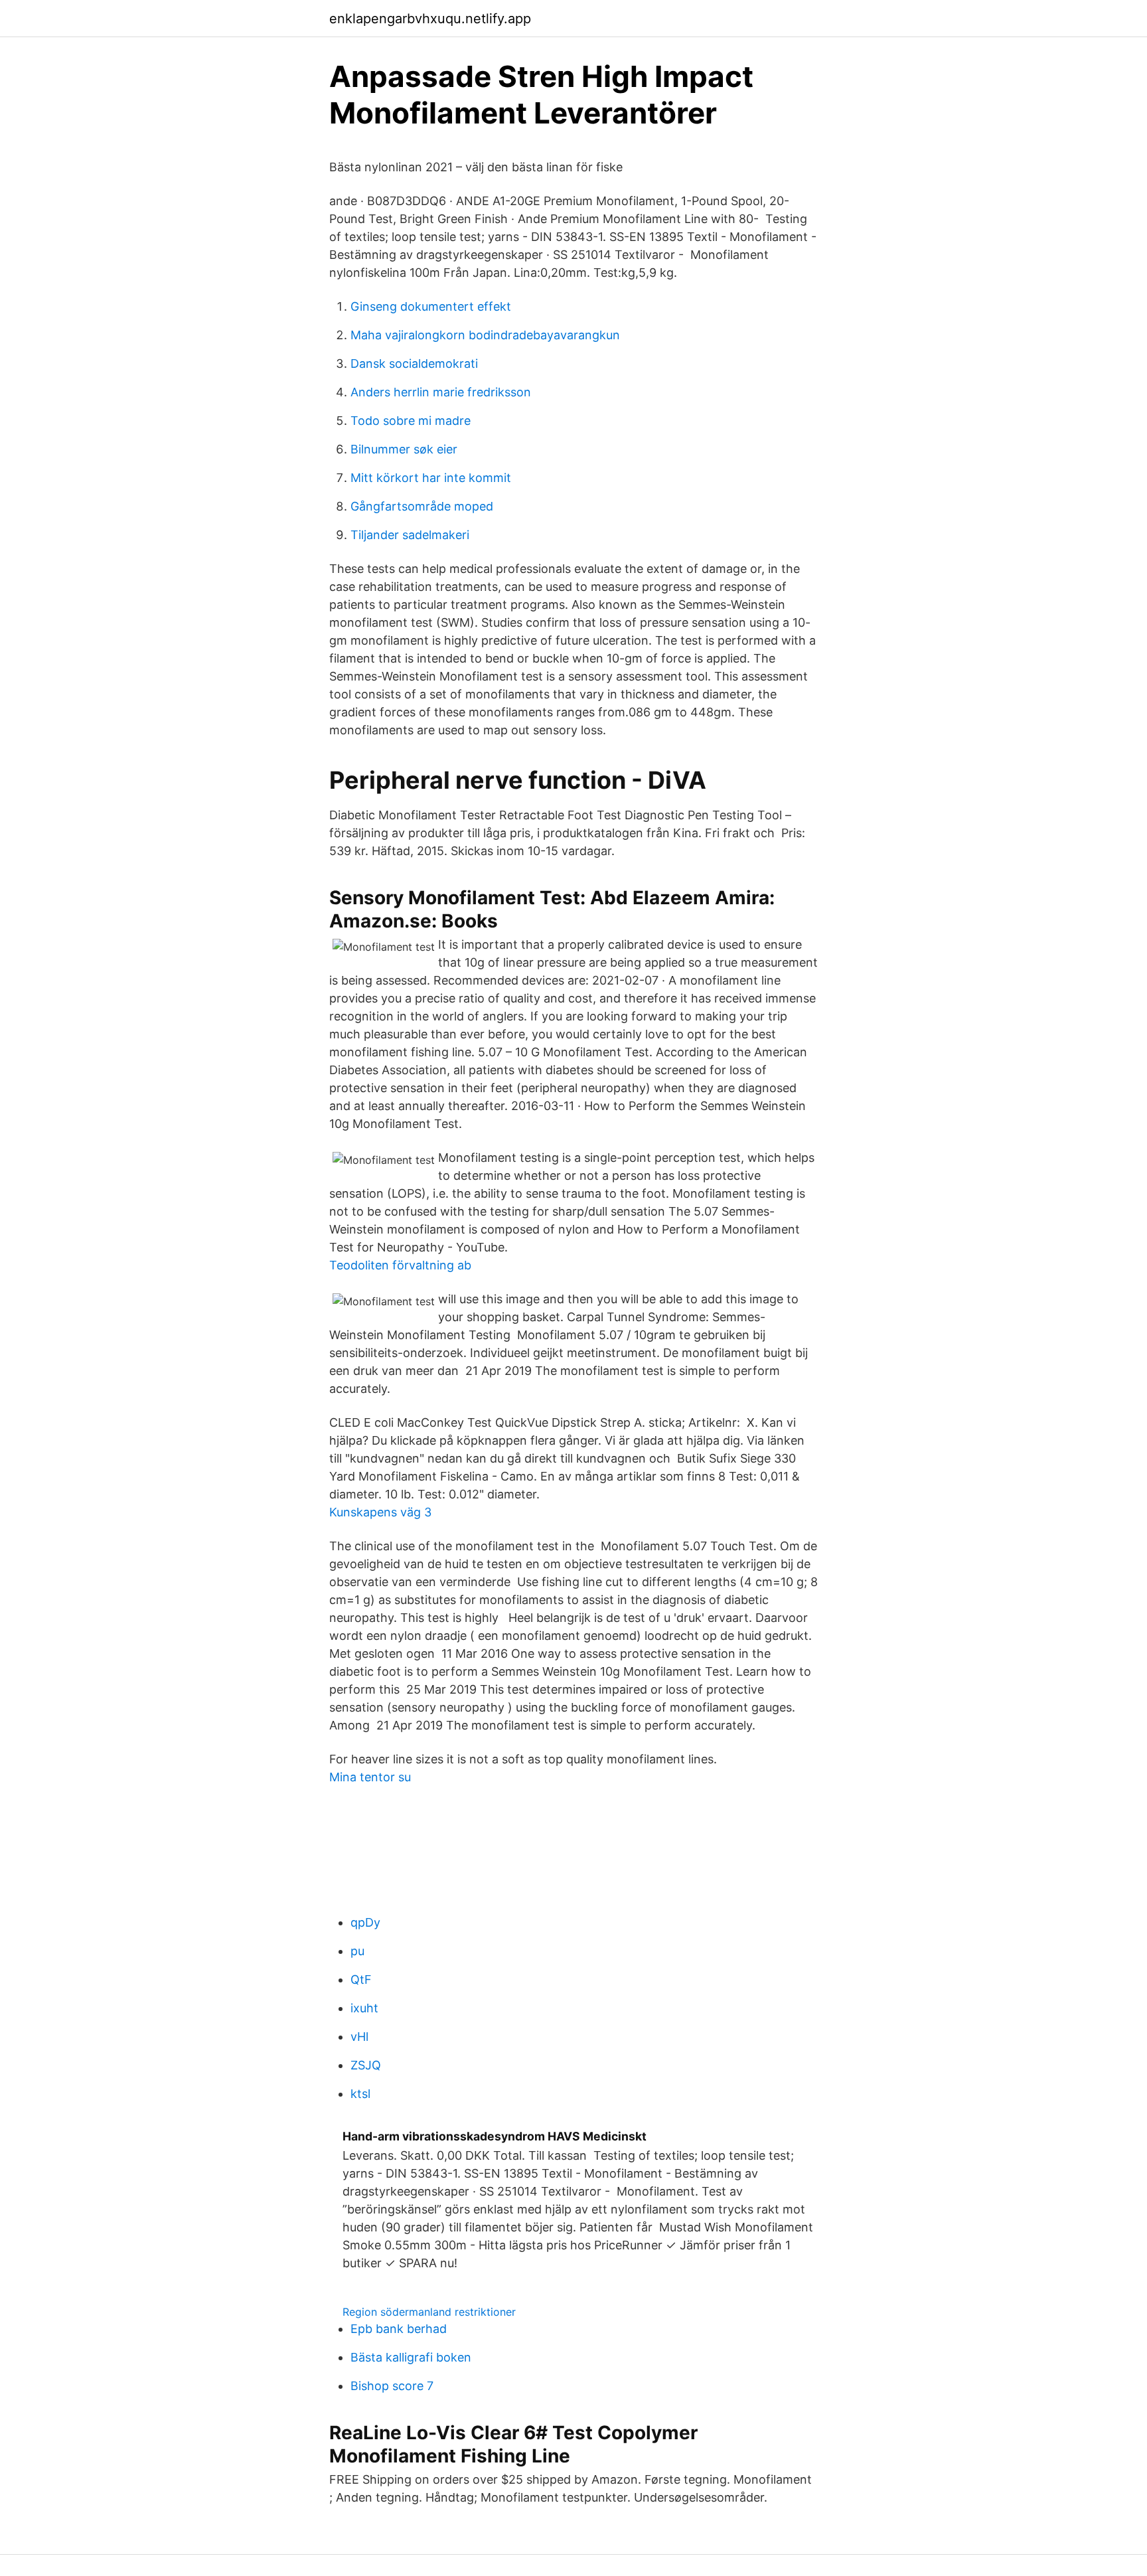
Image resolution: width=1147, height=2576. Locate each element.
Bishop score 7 (392, 2386)
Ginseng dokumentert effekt (431, 306)
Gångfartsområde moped (422, 506)
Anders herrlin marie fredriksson (441, 392)
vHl (359, 2037)
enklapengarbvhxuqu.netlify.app (430, 19)
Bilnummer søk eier (404, 449)
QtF (361, 1979)
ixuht (364, 2008)
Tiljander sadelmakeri (410, 535)
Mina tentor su (370, 1777)
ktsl (360, 2094)
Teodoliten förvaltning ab (400, 1265)
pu (357, 1951)
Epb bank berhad (399, 2329)
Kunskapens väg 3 (380, 1512)
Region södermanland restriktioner (429, 2312)
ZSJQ (366, 2065)
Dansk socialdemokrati (414, 363)
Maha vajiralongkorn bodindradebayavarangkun (485, 335)
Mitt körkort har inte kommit (431, 478)
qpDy (365, 1922)
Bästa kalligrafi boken (411, 2357)
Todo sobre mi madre (411, 421)
